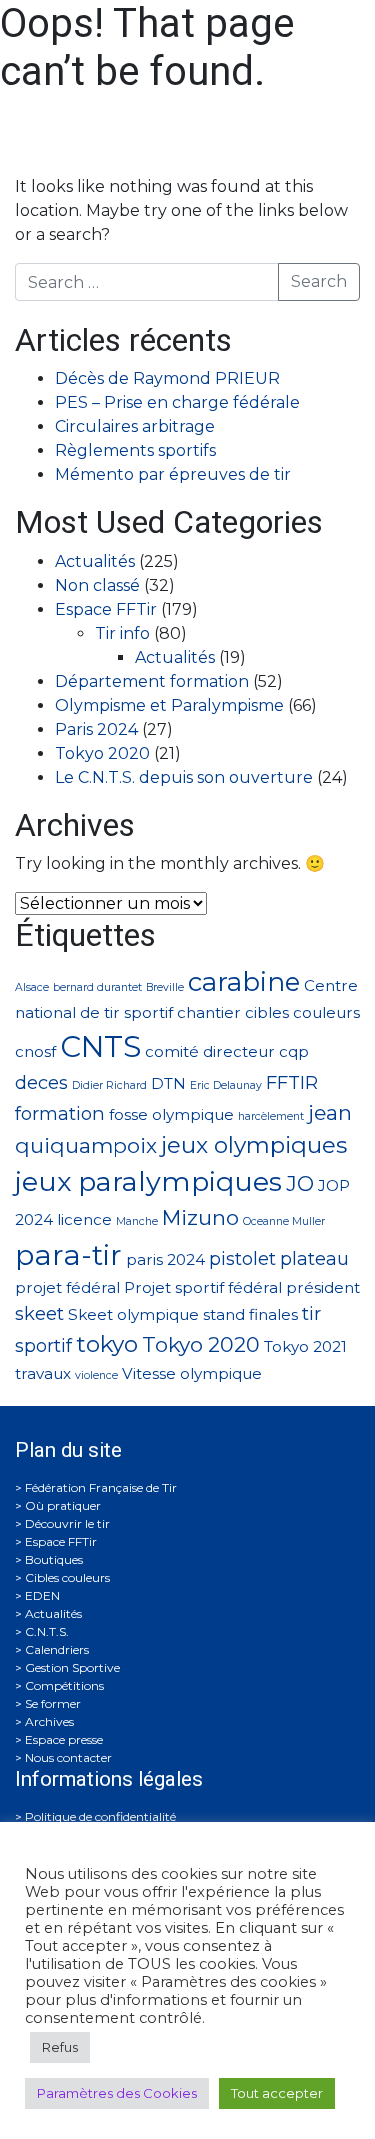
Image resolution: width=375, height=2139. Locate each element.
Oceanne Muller (284, 1221)
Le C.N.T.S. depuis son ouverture (184, 777)
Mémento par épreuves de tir (173, 474)
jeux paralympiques (148, 1181)
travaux (43, 1373)
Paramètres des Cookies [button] (117, 2093)
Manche (137, 1221)
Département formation (152, 681)
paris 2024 (165, 1259)
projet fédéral (67, 1287)
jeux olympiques (254, 1145)
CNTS (100, 1046)
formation (60, 1113)
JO (300, 1183)
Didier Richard (109, 1085)
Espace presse (64, 1739)
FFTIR (292, 1082)
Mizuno (200, 1217)
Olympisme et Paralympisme (169, 705)
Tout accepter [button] (277, 2093)
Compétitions (64, 1685)
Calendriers (57, 1649)
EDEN (42, 1595)
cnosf (35, 1051)
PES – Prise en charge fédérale (177, 402)
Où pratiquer (63, 1505)
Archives (49, 1721)
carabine (244, 981)
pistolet (242, 1258)
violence (96, 1375)
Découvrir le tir (67, 1523)
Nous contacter (68, 1757)
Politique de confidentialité (100, 1816)
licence (84, 1219)
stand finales (250, 1314)
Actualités (95, 561)
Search (319, 281)
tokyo (107, 1344)
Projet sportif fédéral (203, 1287)
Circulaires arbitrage (135, 426)
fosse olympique (171, 1114)
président (323, 1287)
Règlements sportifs (135, 450)
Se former (53, 1703)
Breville (165, 987)
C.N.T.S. (47, 1631)
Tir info (122, 633)
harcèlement (271, 1116)
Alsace (32, 987)
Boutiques (54, 1559)
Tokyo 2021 (305, 1346)
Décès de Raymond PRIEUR (167, 378)
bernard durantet (97, 987)
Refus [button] (60, 2047)
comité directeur (210, 1051)
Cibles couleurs (67, 1577)
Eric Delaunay (226, 1085)
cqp (294, 1051)
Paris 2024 (96, 729)
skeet (39, 1313)
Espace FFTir (106, 609)
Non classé (97, 585)
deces (41, 1082)
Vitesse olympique (192, 1373)
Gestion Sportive (72, 1667)
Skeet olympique (133, 1314)
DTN (168, 1083)
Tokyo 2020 (102, 753)
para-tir (68, 1255)
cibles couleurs (302, 1012)
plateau (314, 1258)
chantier (209, 1012)
